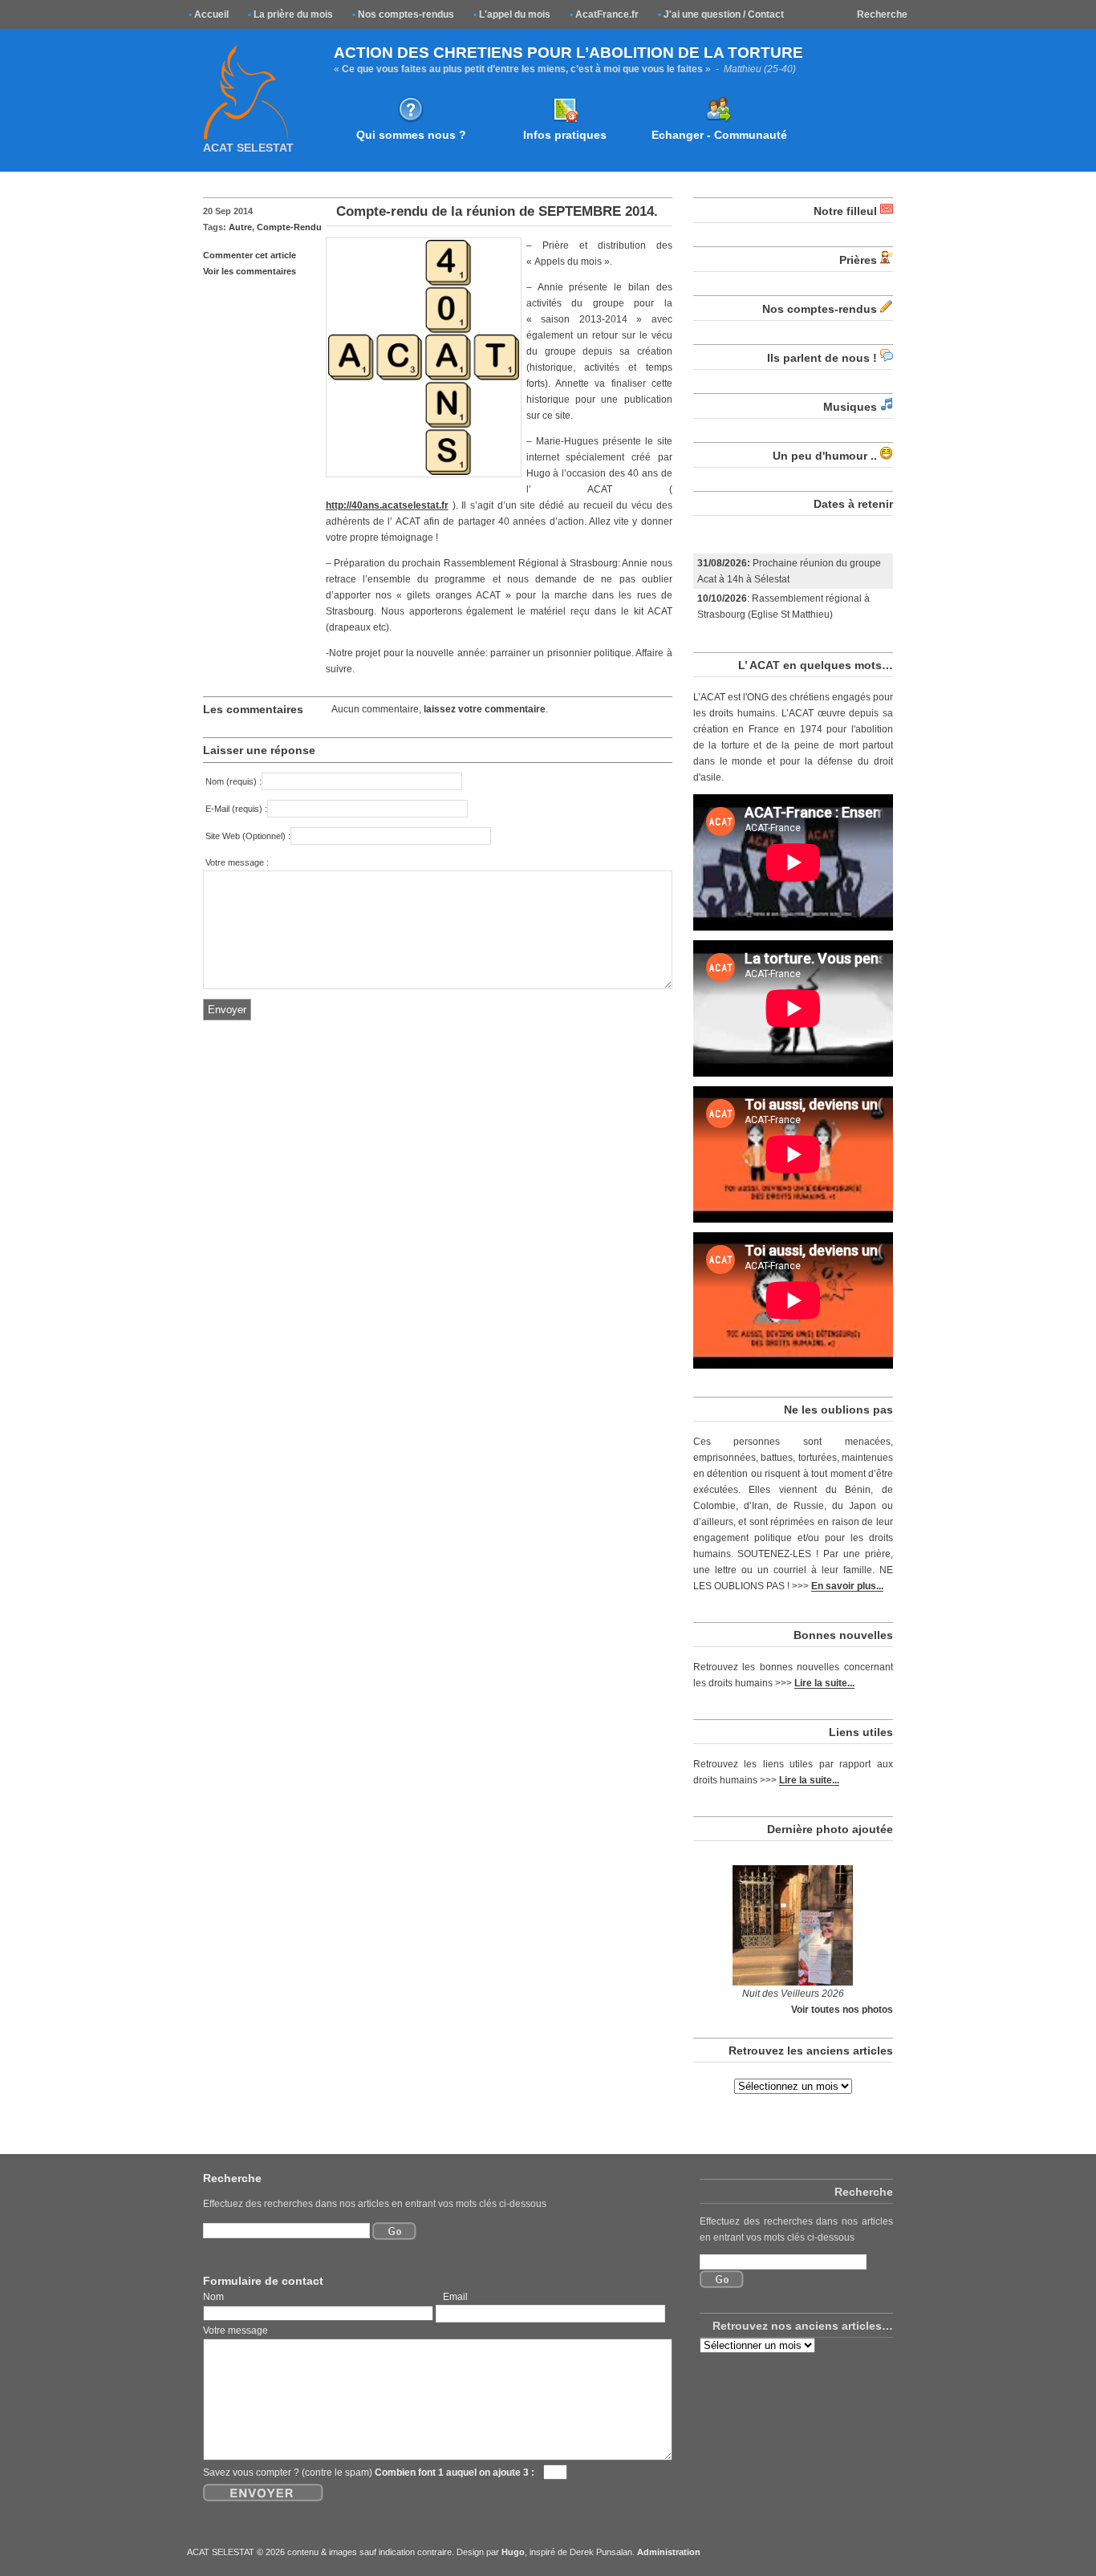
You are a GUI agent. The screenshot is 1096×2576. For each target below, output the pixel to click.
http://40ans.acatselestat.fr (387, 505)
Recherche (882, 14)
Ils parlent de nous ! (822, 358)
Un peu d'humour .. (825, 456)
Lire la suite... (824, 1683)
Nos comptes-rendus (403, 14)
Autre (240, 227)
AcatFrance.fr (604, 14)
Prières (858, 260)
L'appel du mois (512, 14)
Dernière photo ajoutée (830, 1829)
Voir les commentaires (250, 271)
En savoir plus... (847, 1586)
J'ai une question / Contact (721, 14)
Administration (669, 2552)
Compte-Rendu (289, 227)
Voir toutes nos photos (842, 2009)
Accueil (209, 14)
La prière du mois (290, 14)
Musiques (850, 407)
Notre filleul (845, 211)
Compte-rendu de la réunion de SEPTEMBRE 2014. (497, 211)
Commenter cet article (250, 255)
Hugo (513, 2552)
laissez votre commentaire (485, 709)
